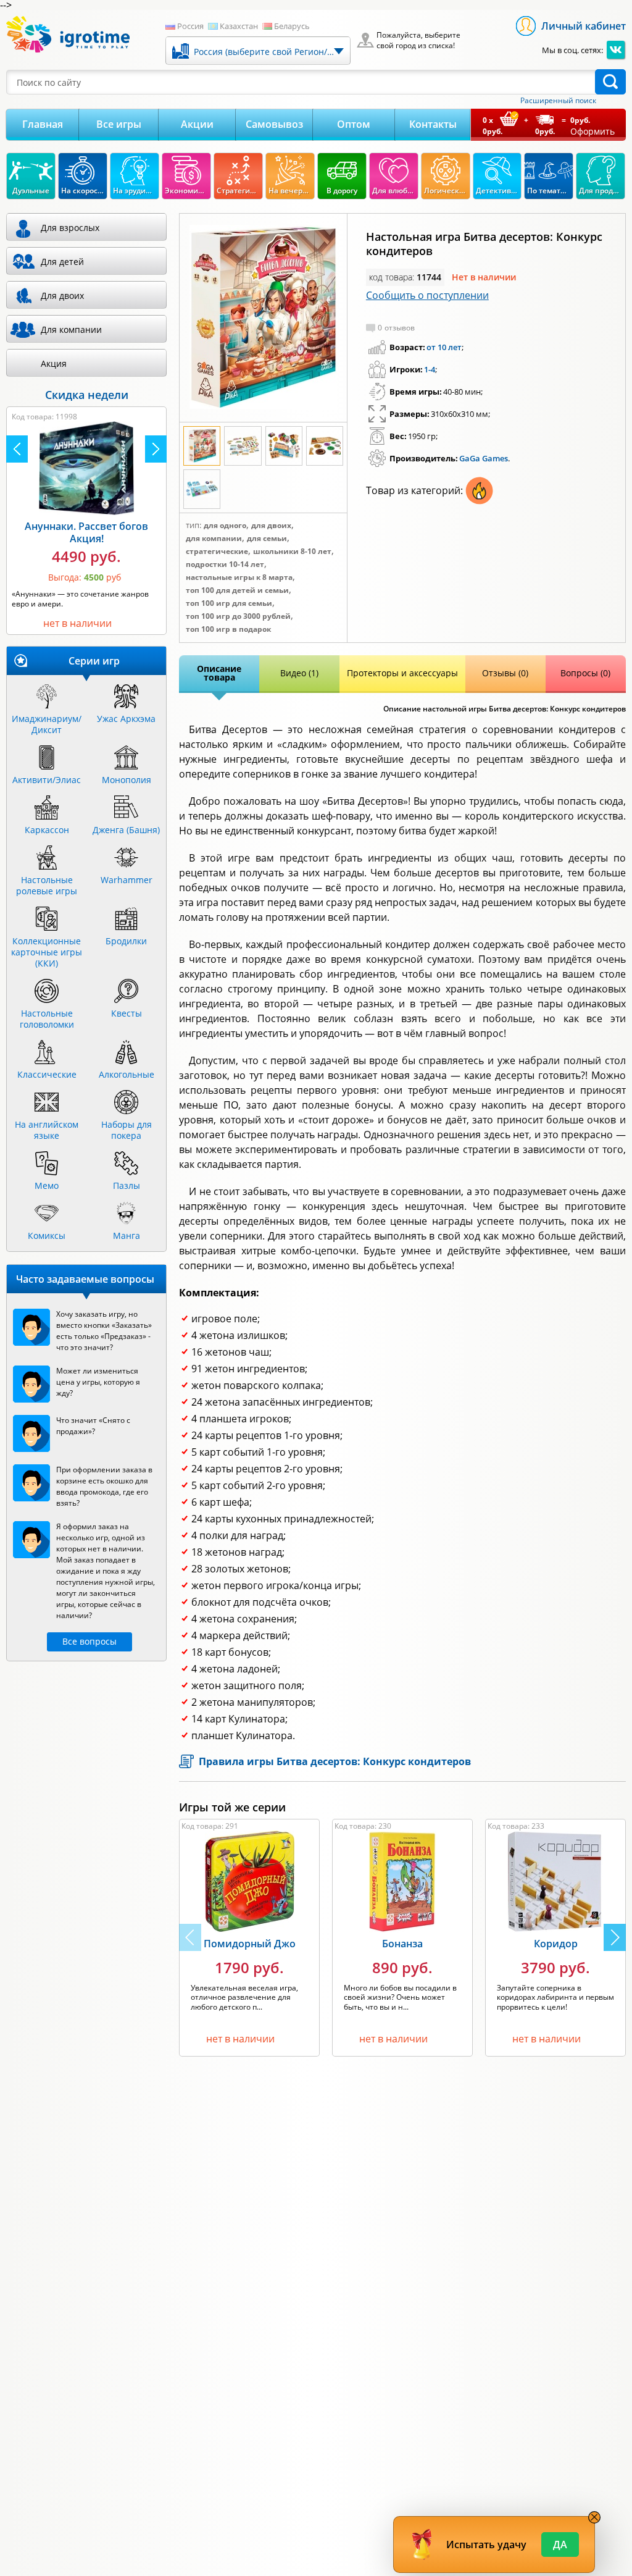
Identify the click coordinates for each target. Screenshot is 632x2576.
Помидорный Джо (250, 1944)
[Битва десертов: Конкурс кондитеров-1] (263, 317)
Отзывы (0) (505, 673)
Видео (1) (299, 673)
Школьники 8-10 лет (292, 552)
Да (560, 2545)
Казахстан (239, 26)
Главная (43, 124)
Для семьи (267, 539)
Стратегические (217, 552)
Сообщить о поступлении (427, 295)
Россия (190, 26)
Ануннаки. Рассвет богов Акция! (86, 532)
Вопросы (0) (585, 673)
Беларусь (292, 26)
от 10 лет (444, 347)
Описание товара (219, 673)
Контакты (433, 124)
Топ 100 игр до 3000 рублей (238, 616)
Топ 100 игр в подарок (228, 629)
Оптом (354, 124)
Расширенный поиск (558, 101)
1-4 (430, 369)
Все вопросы (89, 1641)
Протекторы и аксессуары (402, 673)
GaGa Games (484, 458)
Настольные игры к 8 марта (239, 577)
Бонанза (402, 1944)
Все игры (119, 124)
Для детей (62, 262)
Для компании (214, 539)
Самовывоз (274, 124)
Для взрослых (70, 228)
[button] (615, 1937)
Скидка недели (87, 395)
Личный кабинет (584, 26)
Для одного (225, 526)
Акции (197, 124)
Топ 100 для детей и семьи (237, 590)
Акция (54, 363)
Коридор (556, 1944)
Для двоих (271, 526)
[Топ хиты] (479, 501)
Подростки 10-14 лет (225, 564)
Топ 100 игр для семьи (229, 603)
